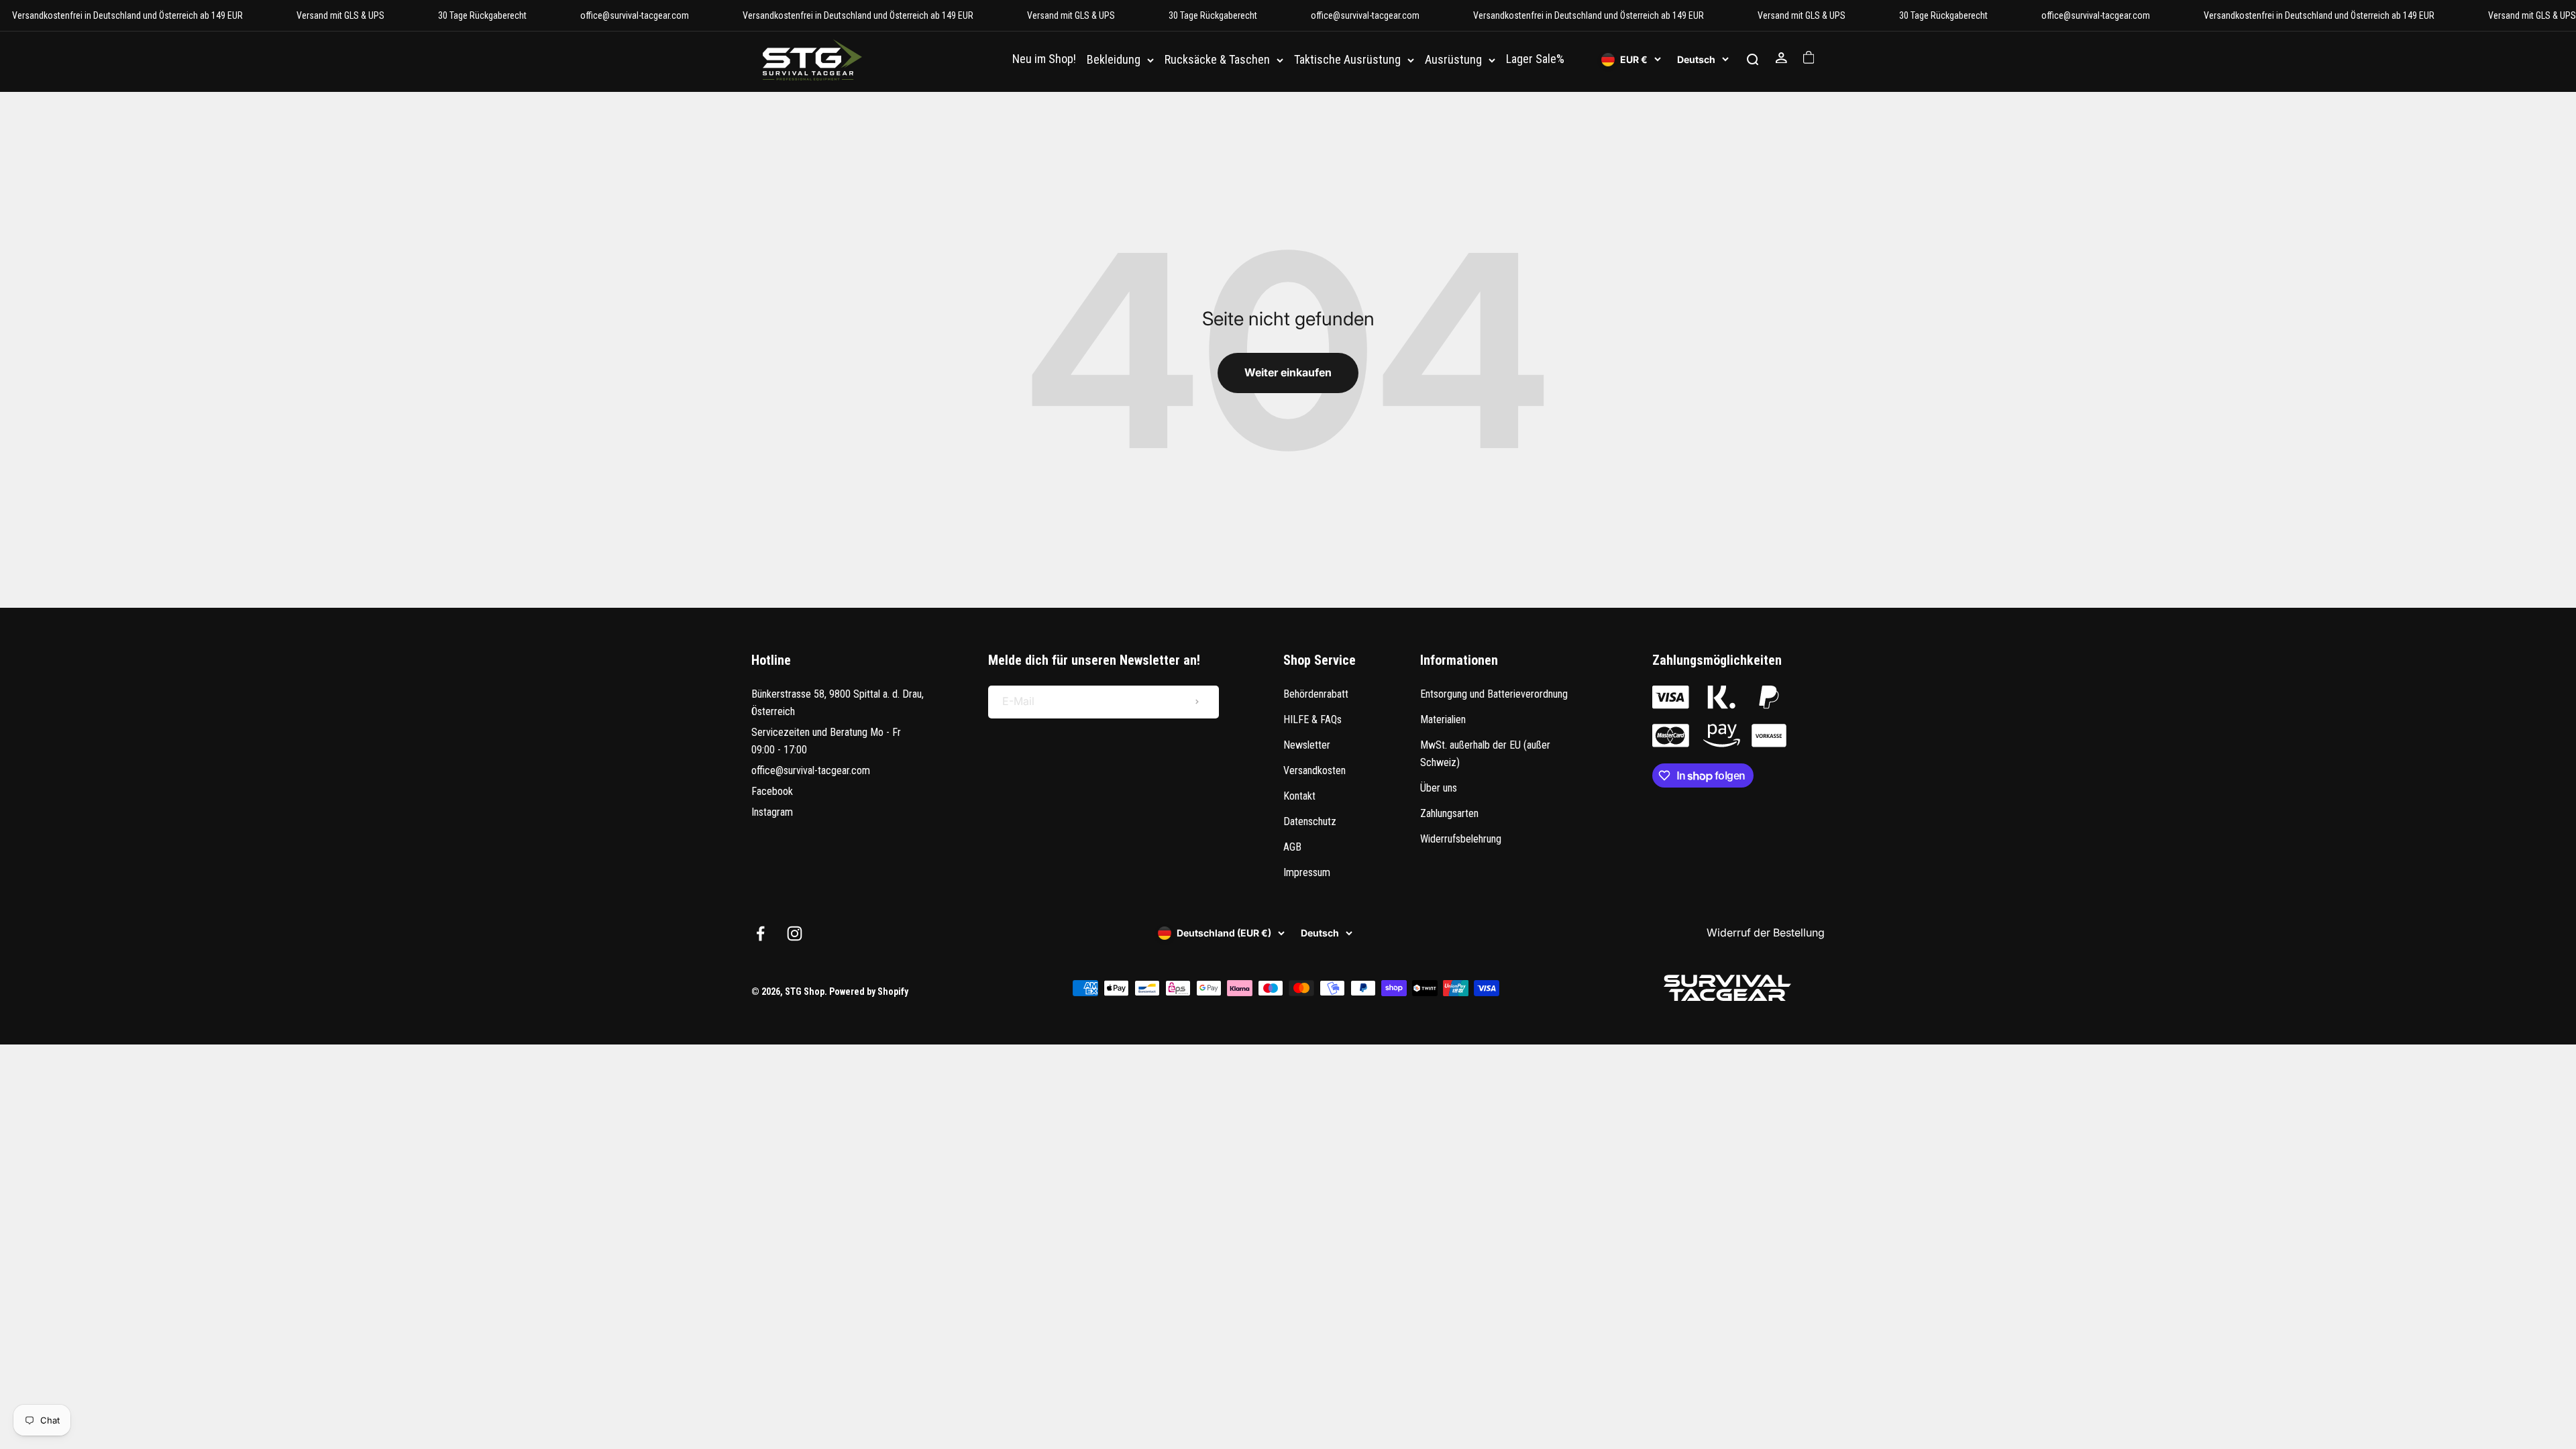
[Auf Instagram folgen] (795, 933)
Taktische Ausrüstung (1347, 60)
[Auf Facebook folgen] (760, 933)
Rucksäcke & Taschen (1217, 60)
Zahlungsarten (1449, 813)
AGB (1292, 847)
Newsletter (1307, 745)
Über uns (1439, 788)
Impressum (1307, 872)
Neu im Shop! (1044, 59)
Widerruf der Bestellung (1766, 932)
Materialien (1443, 719)
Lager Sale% (1535, 59)
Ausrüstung (1453, 60)
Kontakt (1299, 796)
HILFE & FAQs (1312, 719)
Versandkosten (1314, 770)
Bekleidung (1114, 60)
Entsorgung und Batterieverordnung (1494, 694)
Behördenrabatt (1316, 694)
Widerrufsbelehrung (1461, 839)
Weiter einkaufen (1288, 372)
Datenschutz (1310, 821)
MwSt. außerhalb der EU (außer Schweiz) (1485, 754)
